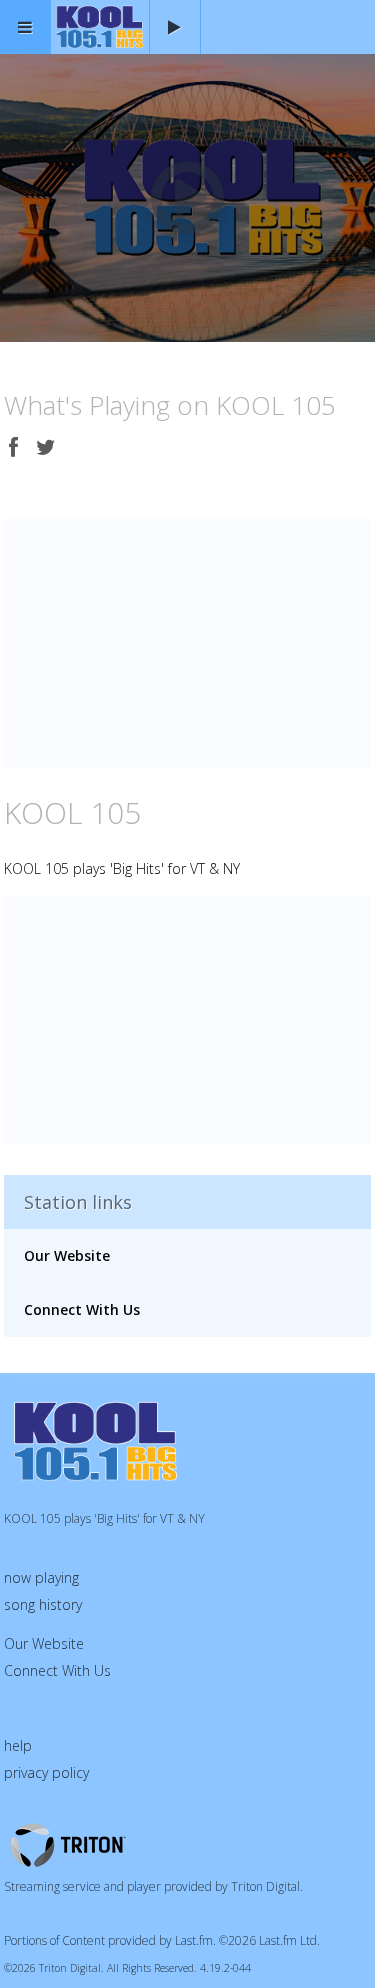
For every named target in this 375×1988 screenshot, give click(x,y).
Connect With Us (82, 1309)
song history (43, 1604)
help (18, 1745)
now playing (41, 1577)
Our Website (67, 1255)
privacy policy (46, 1772)
